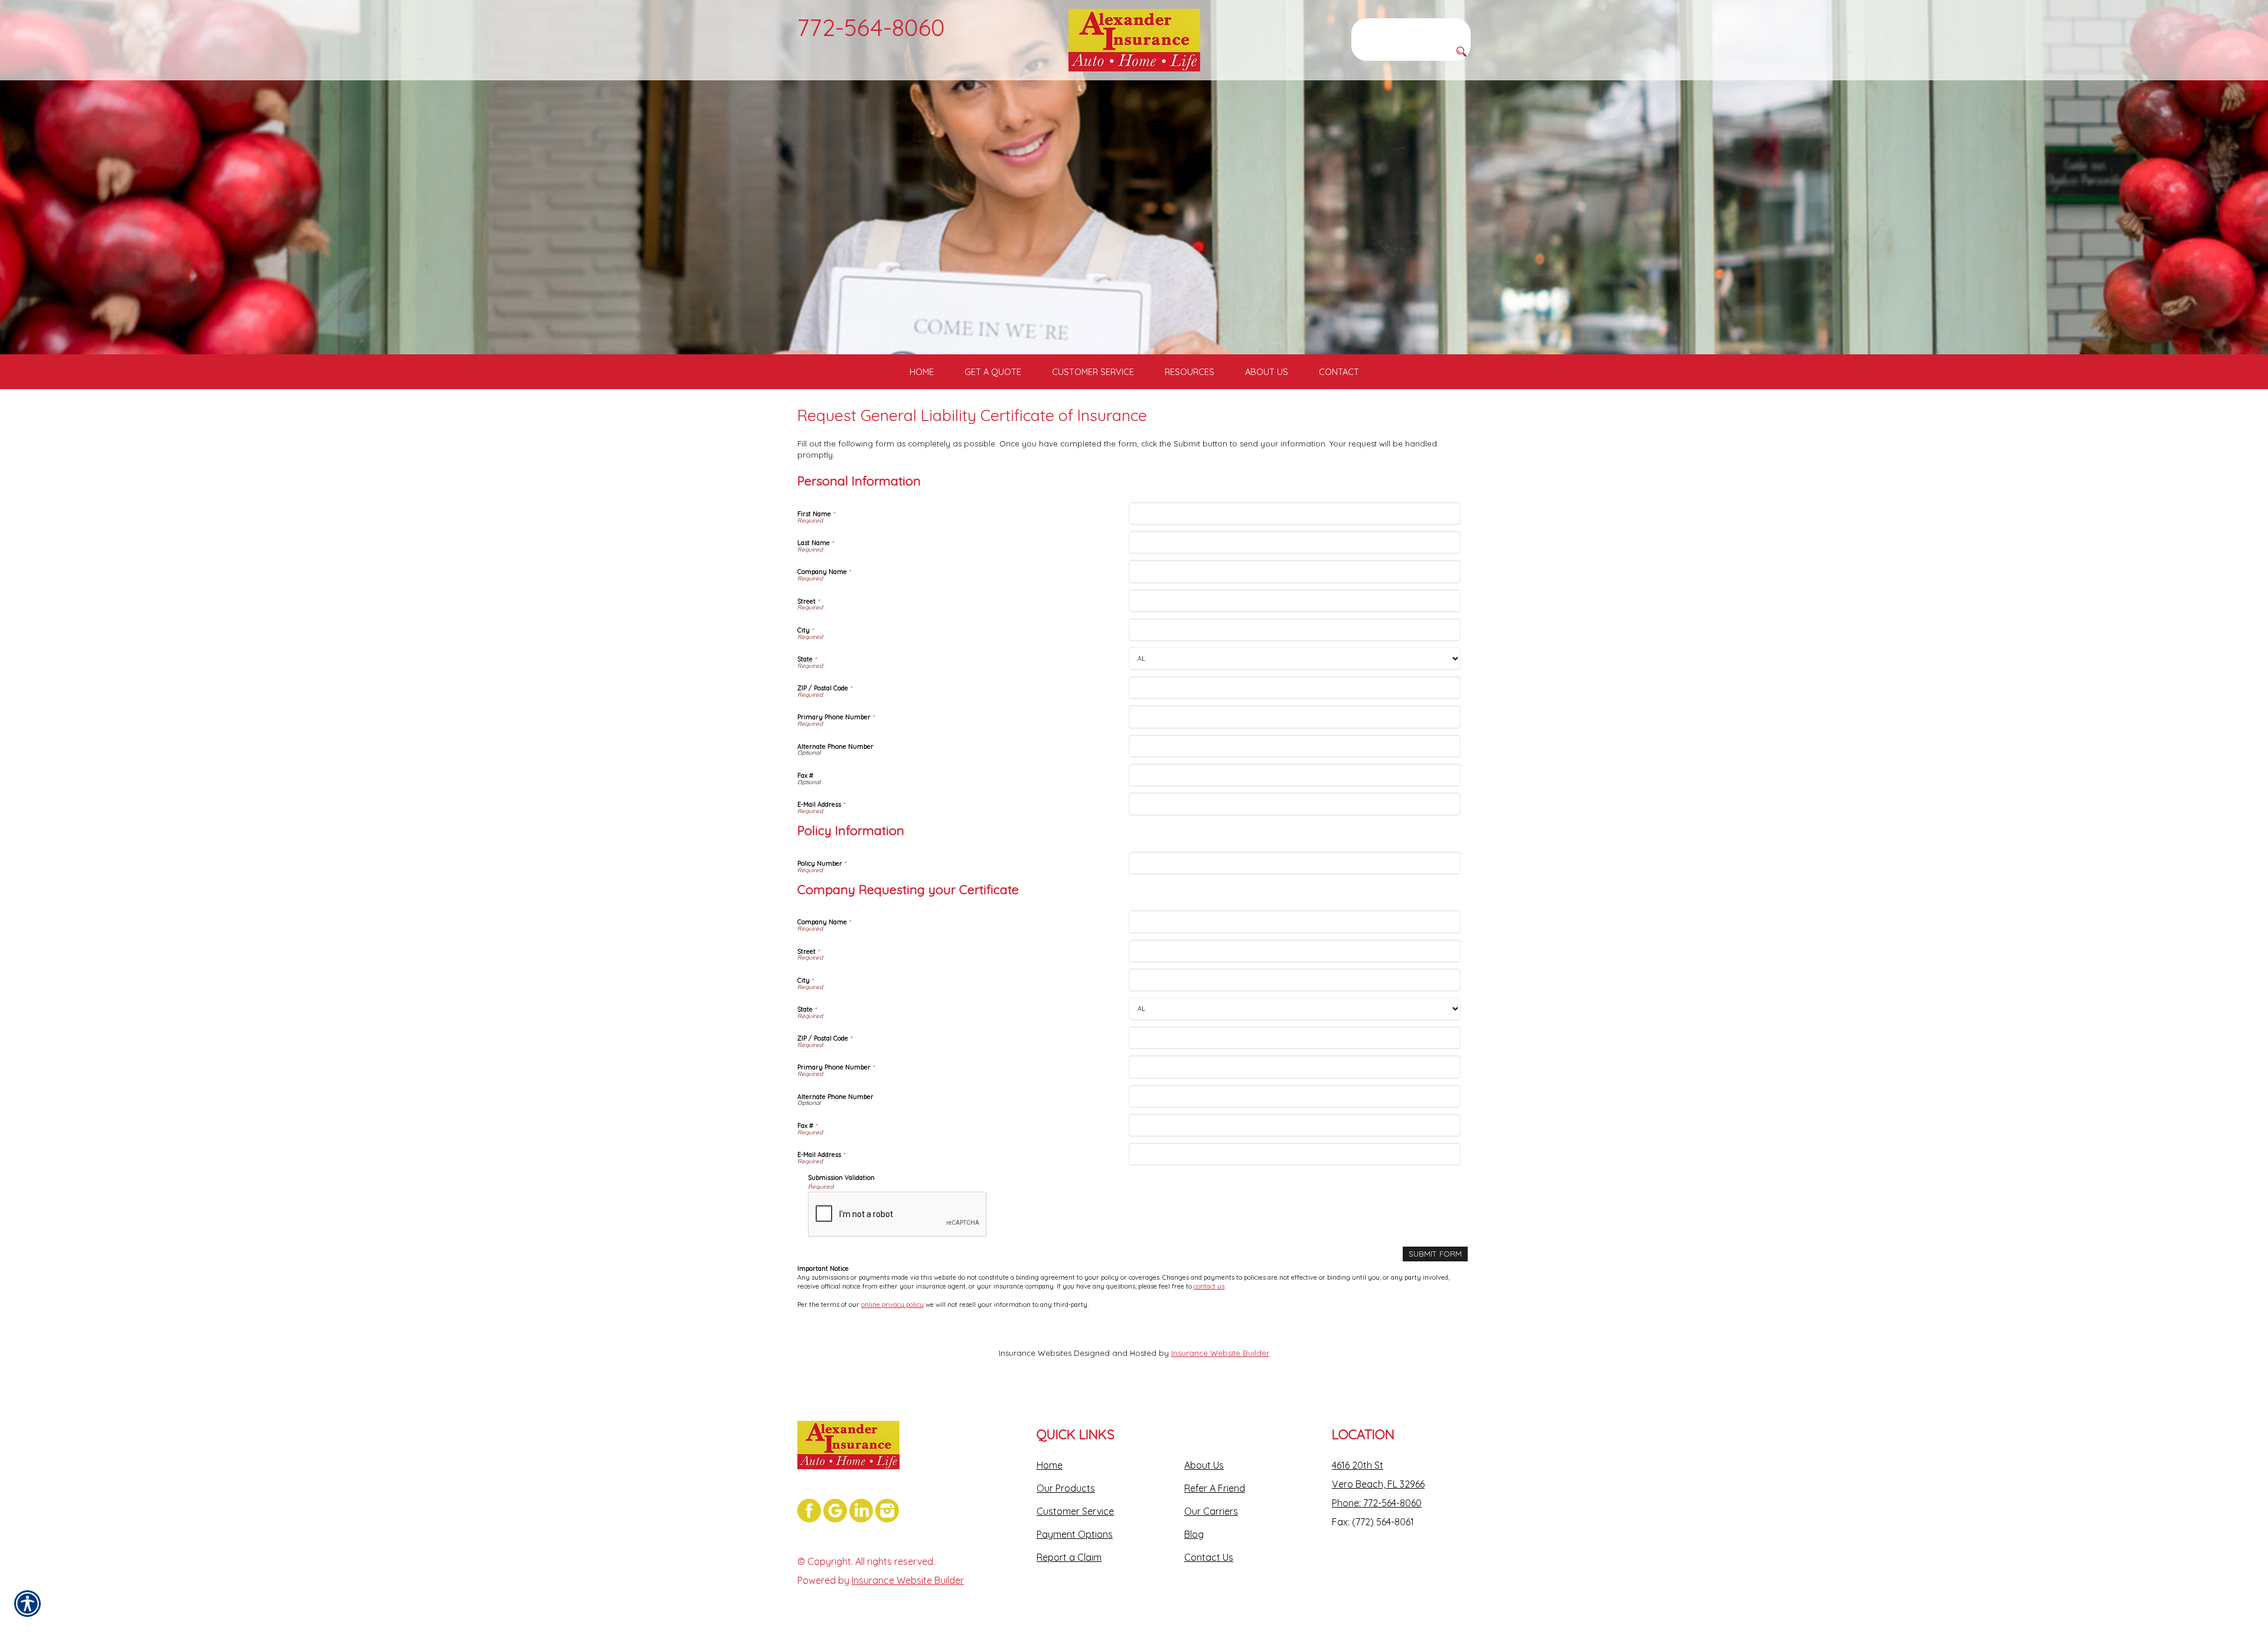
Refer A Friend (1215, 1488)
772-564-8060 (871, 27)
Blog (1194, 1534)
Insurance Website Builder (1220, 1353)
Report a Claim (1069, 1557)
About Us (1204, 1465)
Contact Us (1209, 1557)
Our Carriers (1211, 1511)
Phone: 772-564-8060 (1377, 1503)
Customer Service (1075, 1511)
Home (1050, 1465)
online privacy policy (892, 1304)
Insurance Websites (1035, 1353)
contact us (1209, 1286)
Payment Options (1075, 1534)
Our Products (1066, 1488)
